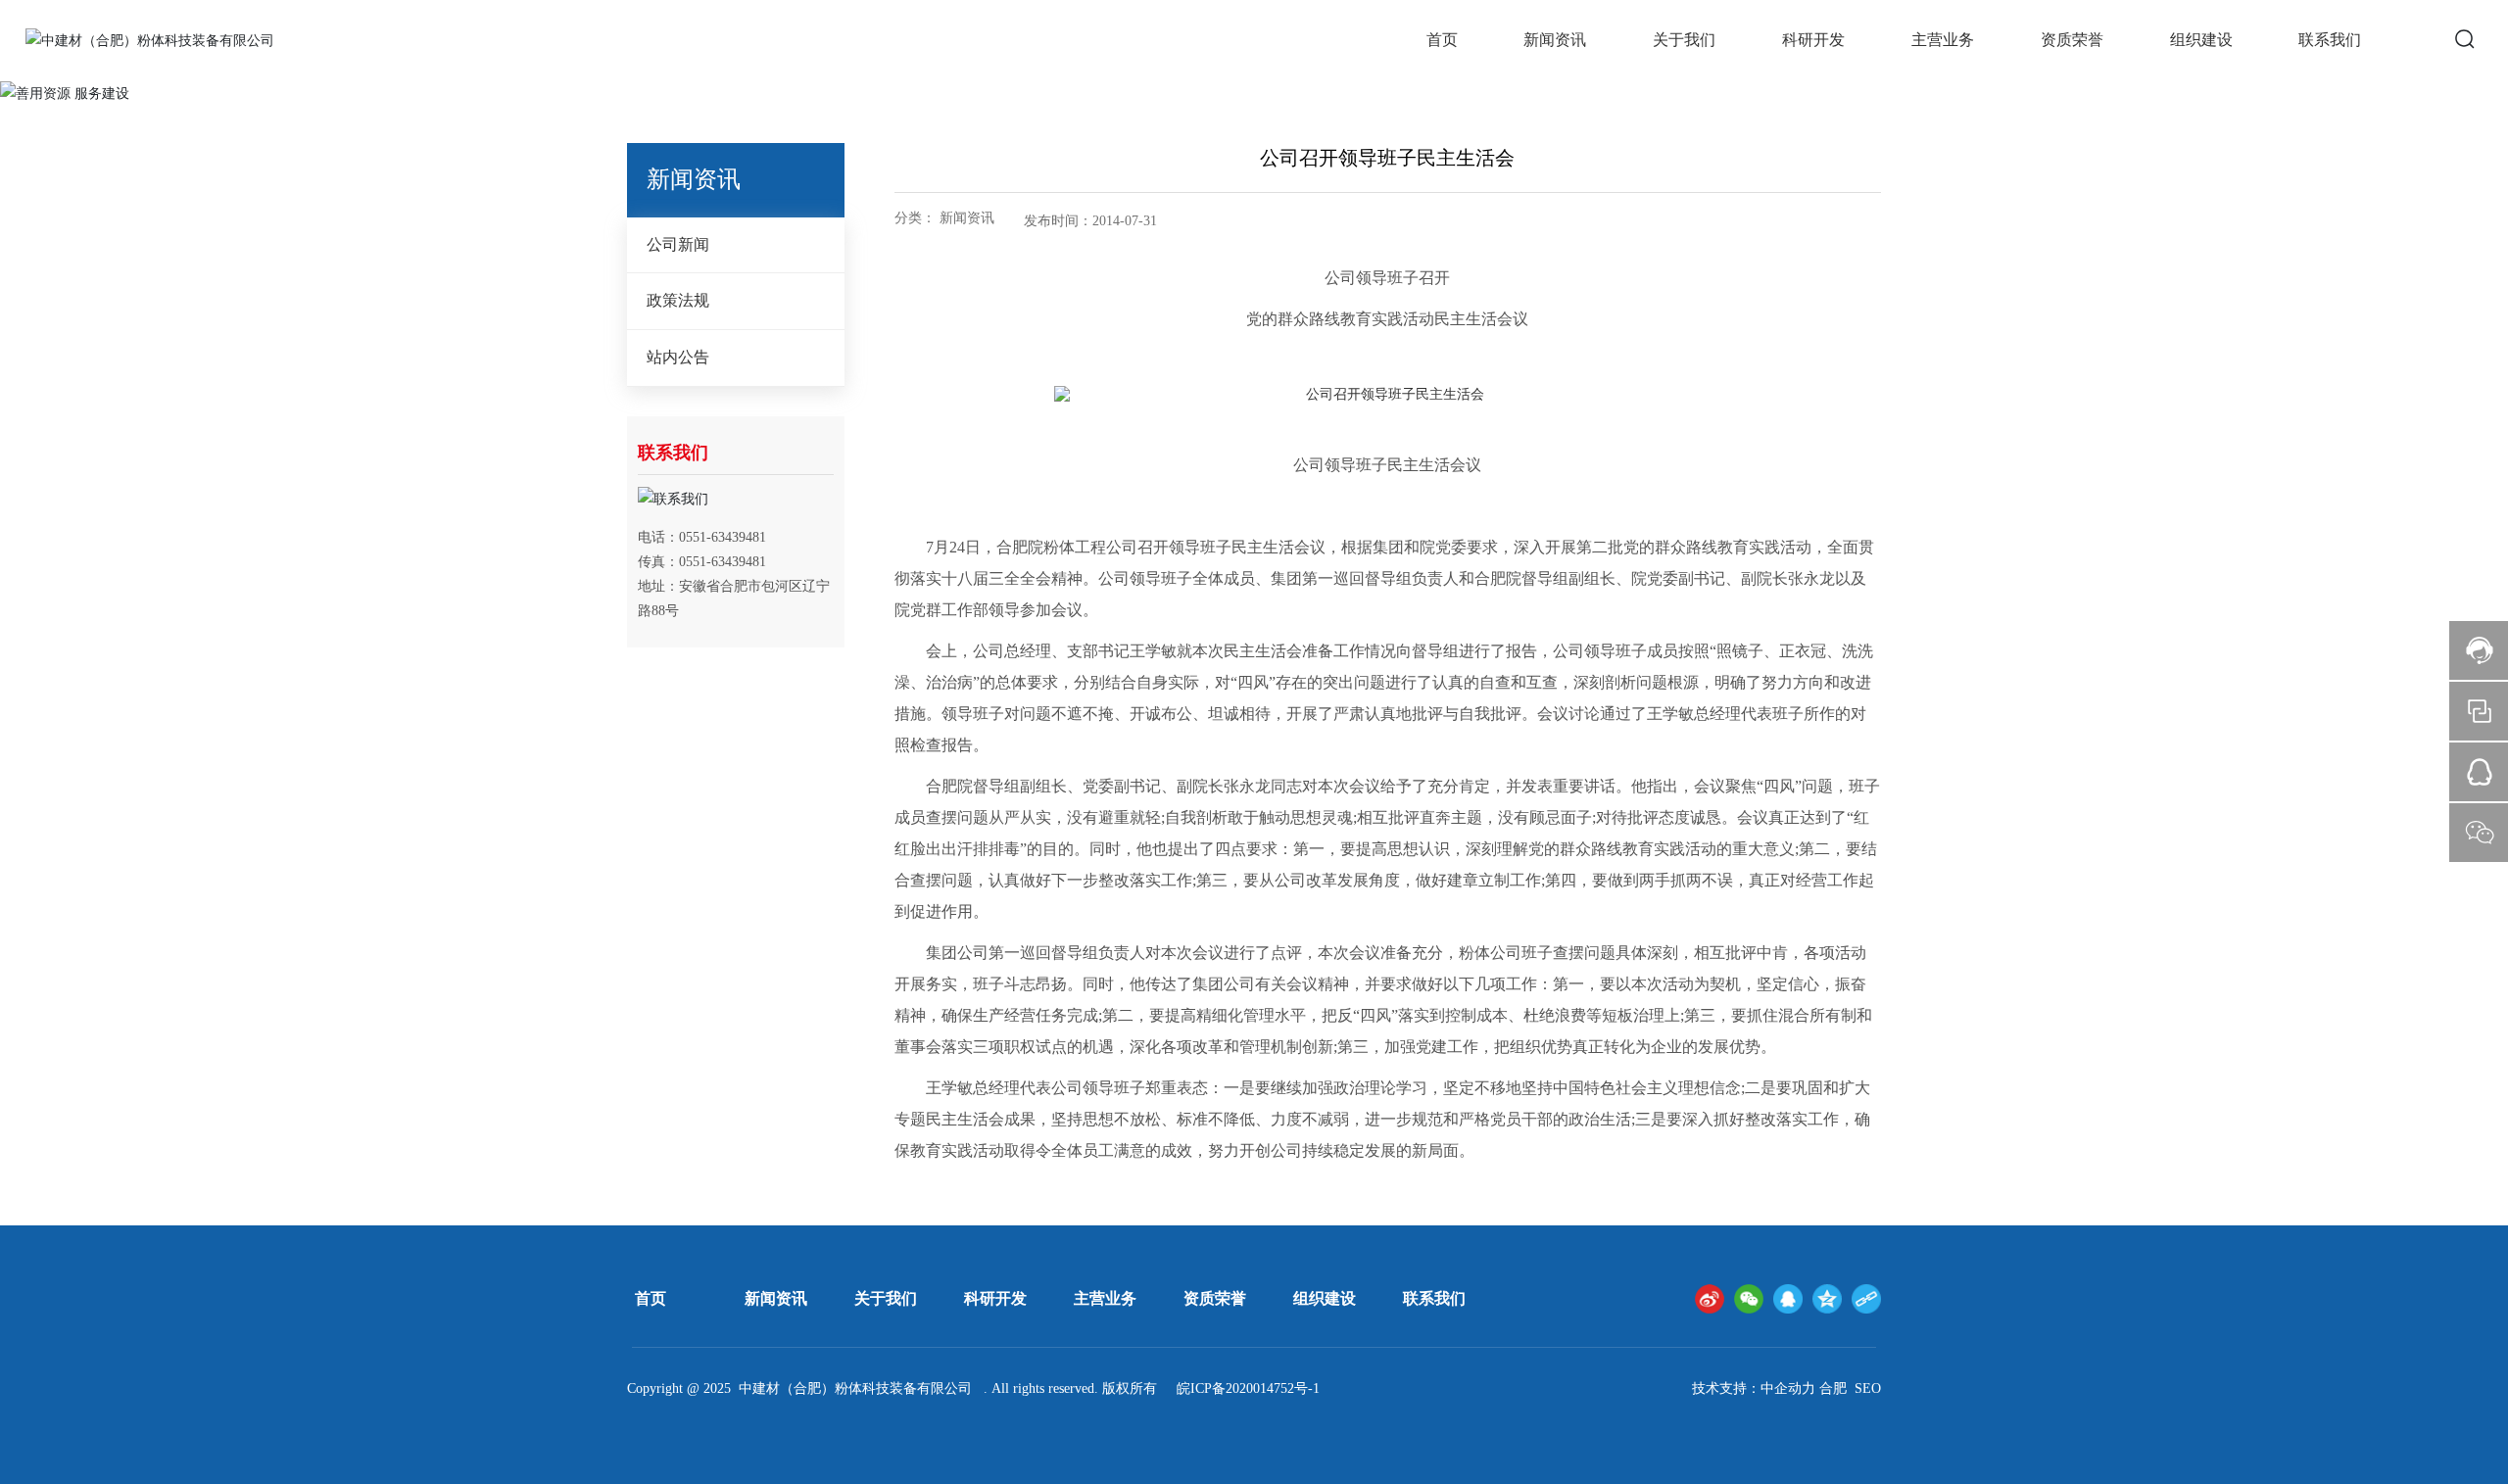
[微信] (1749, 1299)
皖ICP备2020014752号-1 (1248, 1388)
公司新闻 (678, 244)
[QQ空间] (1827, 1299)
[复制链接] (1866, 1299)
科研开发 (995, 1298)
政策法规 (678, 300)
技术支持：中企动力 (1754, 1388)
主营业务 (1105, 1298)
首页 (651, 1298)
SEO (1868, 1388)
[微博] (1710, 1299)
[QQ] (1788, 1299)
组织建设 (1325, 1298)
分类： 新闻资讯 (944, 218)
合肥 (1833, 1388)
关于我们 (886, 1298)
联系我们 (1434, 1298)
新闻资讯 (776, 1298)
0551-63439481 (723, 537)
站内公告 (678, 357)
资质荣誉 (1215, 1298)
